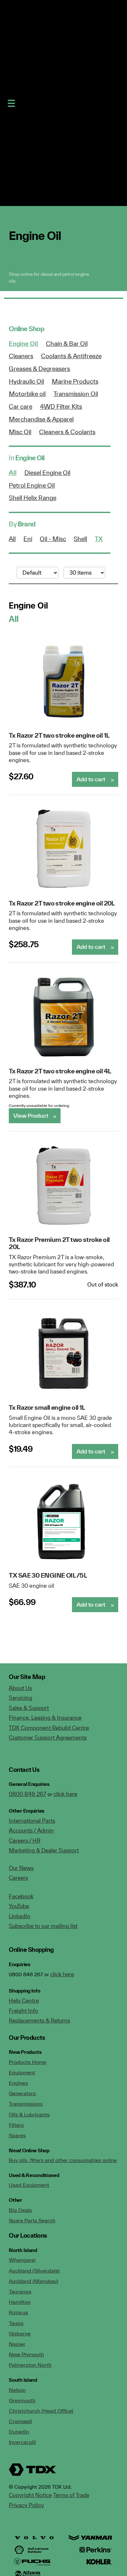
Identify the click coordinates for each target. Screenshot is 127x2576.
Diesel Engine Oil (47, 473)
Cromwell (20, 2421)
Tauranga (20, 2291)
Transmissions (26, 2104)
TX (99, 539)
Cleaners (21, 356)
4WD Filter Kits (61, 406)
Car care (21, 406)
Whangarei (22, 2260)
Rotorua (18, 2312)
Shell (80, 539)
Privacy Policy (26, 2505)
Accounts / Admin (31, 1830)
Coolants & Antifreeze (71, 356)
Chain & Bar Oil (67, 344)
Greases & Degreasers (39, 369)
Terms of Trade (71, 2495)
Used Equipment (29, 2185)
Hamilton (20, 2302)
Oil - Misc (53, 539)
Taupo (16, 2323)
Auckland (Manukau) (34, 2281)
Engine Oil (23, 344)
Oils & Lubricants (29, 2114)
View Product (31, 1116)
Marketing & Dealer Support (44, 1850)
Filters (16, 2125)
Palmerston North (30, 2365)
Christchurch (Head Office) (41, 2411)
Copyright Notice (30, 2495)
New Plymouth (26, 2354)
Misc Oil (20, 432)
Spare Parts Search (32, 2220)
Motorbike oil (27, 394)
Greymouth (22, 2400)
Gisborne (20, 2333)
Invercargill (22, 2442)
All (13, 473)
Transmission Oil (76, 394)
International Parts (32, 1821)
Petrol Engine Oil (32, 485)
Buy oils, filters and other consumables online (63, 2160)
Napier (17, 2344)
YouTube (19, 1906)
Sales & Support (29, 1708)
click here (65, 1794)
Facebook (21, 1896)
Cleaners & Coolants (67, 432)
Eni (28, 539)
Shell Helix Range (33, 498)
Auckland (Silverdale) (34, 2271)
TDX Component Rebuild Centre (49, 1728)
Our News (21, 1868)
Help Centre (24, 2001)
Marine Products (75, 381)
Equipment (22, 2072)
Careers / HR (25, 1840)
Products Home (28, 2062)
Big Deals (20, 2210)
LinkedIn (20, 1916)
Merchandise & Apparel (41, 419)
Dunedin (19, 2432)
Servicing (21, 1698)
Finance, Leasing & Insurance (45, 1718)
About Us (20, 1688)
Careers (18, 1878)
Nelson (17, 2390)
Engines (18, 2083)
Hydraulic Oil (26, 381)
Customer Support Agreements (48, 1737)
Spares (17, 2135)
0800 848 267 (28, 1794)
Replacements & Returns (39, 2020)
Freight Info (23, 2011)
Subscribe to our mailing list (43, 1926)
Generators (22, 2093)
